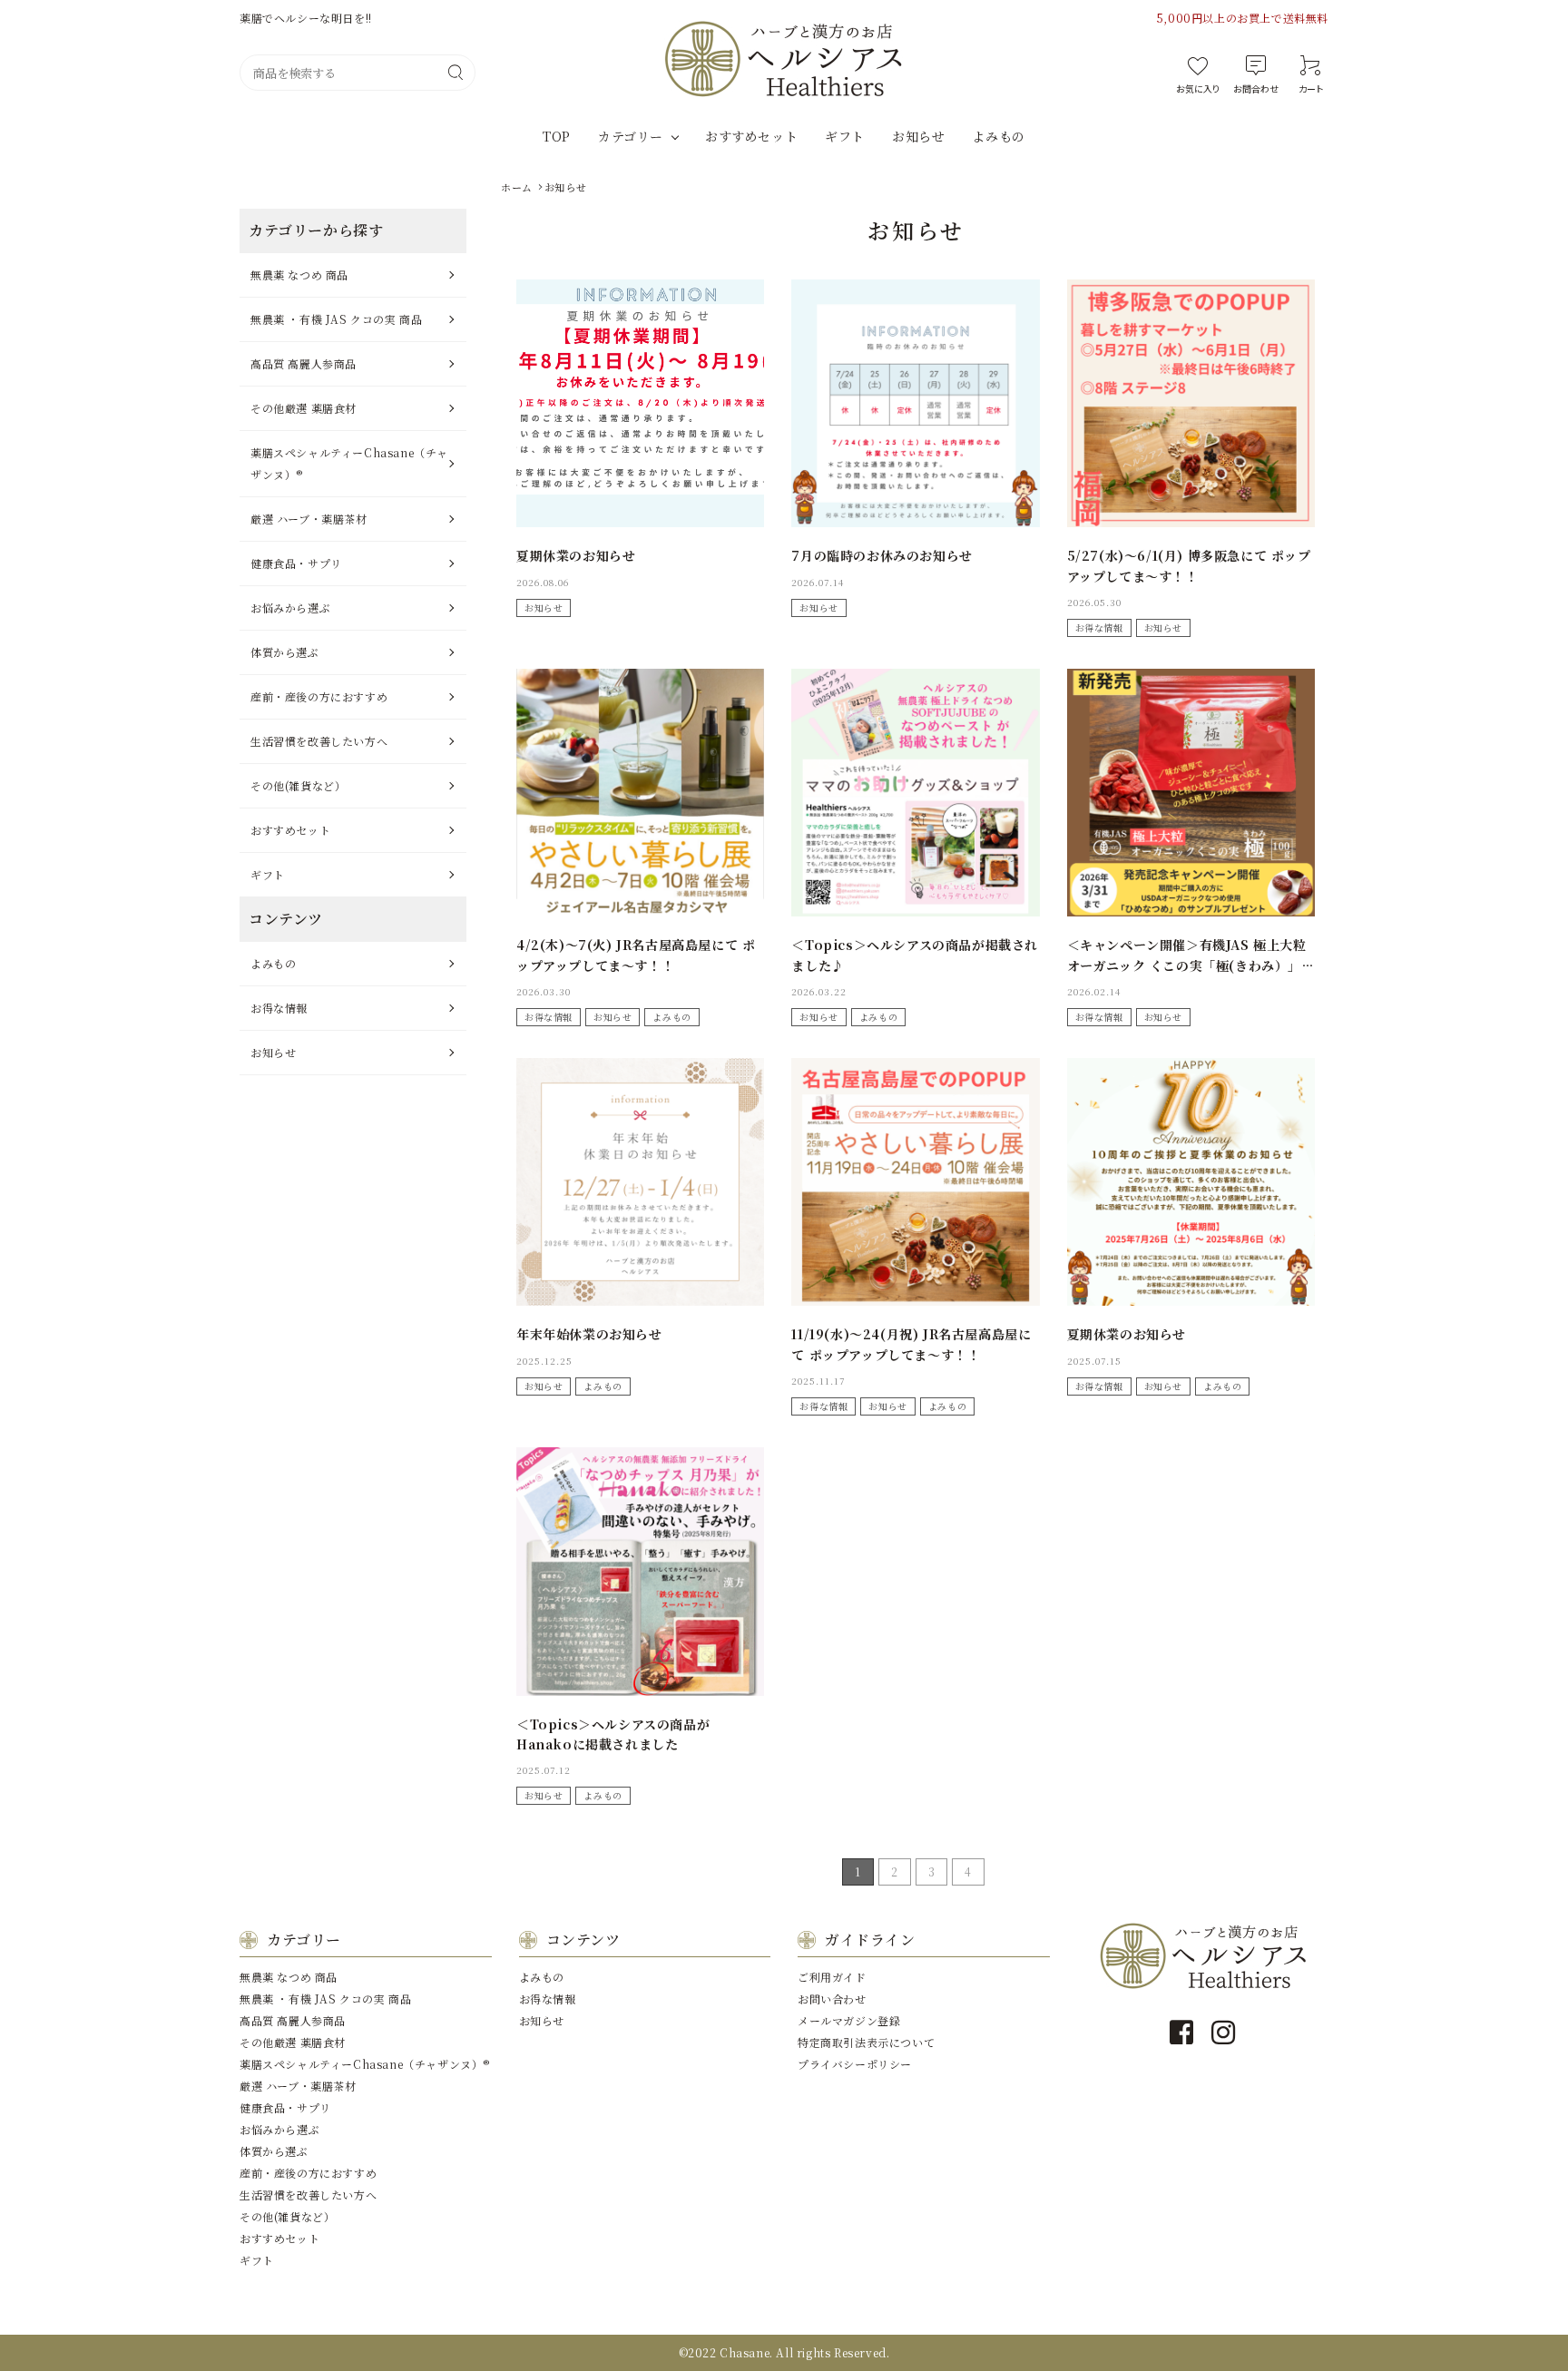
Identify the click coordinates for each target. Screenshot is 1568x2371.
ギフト (845, 136)
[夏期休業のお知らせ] (640, 403)
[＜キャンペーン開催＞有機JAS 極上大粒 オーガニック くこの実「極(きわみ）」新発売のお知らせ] (1191, 793)
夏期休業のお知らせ (576, 555)
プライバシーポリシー (855, 2064)
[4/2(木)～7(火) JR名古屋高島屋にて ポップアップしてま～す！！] (640, 793)
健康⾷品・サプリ (296, 563)
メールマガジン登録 (849, 2020)
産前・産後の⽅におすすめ (319, 696)
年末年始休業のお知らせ (589, 1334)
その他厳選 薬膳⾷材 (304, 408)
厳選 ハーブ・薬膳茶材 (309, 519)
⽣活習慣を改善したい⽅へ (319, 741)
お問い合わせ (832, 1999)
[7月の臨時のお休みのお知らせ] (915, 403)
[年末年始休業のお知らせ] (640, 1182)
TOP (557, 136)
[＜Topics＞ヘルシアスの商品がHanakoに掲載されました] (640, 1571)
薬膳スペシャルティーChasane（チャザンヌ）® (349, 463)
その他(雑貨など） (298, 785)
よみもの (998, 136)
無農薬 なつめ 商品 (299, 274)
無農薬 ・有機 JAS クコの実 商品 (336, 319)
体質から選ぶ (285, 652)
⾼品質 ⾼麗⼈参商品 (304, 363)
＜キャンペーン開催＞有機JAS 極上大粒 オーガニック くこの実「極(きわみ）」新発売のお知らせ (1191, 965)
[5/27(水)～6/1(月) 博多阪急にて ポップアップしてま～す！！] (1191, 403)
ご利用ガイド (832, 1977)
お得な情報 (1099, 627)
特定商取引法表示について (866, 2042)
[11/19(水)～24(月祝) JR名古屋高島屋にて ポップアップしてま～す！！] (915, 1182)
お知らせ (918, 136)
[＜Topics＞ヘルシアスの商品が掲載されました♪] (915, 793)
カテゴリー (631, 136)
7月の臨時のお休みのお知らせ (882, 555)
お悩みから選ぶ (290, 607)
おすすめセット (751, 136)
